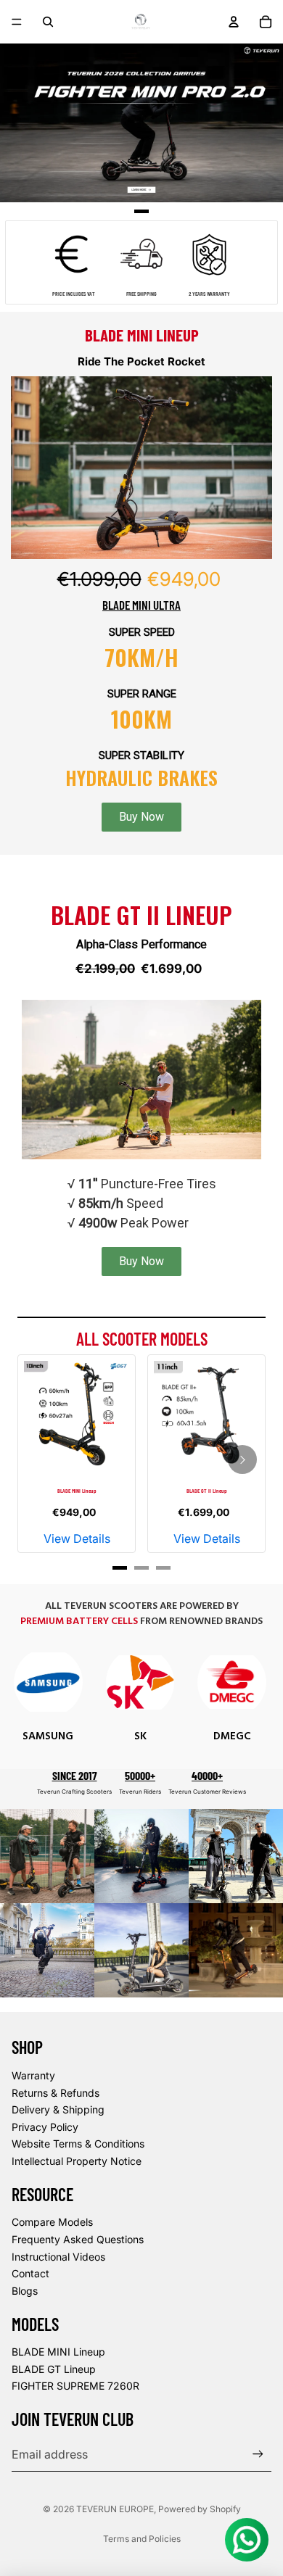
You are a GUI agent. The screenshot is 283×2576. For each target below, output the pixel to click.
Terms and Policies (142, 2539)
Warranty (33, 2075)
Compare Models (52, 2222)
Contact (30, 2273)
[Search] (48, 22)
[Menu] (17, 22)
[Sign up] (258, 2454)
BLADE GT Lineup (54, 2369)
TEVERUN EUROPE (115, 2509)
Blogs (25, 2291)
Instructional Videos (58, 2257)
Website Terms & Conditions (78, 2144)
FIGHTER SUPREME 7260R (75, 2386)
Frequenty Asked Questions (78, 2239)
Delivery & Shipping (58, 2109)
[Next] (242, 1459)
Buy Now (141, 817)
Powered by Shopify (200, 2509)
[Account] (234, 22)
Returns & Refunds (56, 2093)
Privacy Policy (45, 2127)
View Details (77, 1538)
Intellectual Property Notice (77, 2161)
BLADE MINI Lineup (58, 2352)
